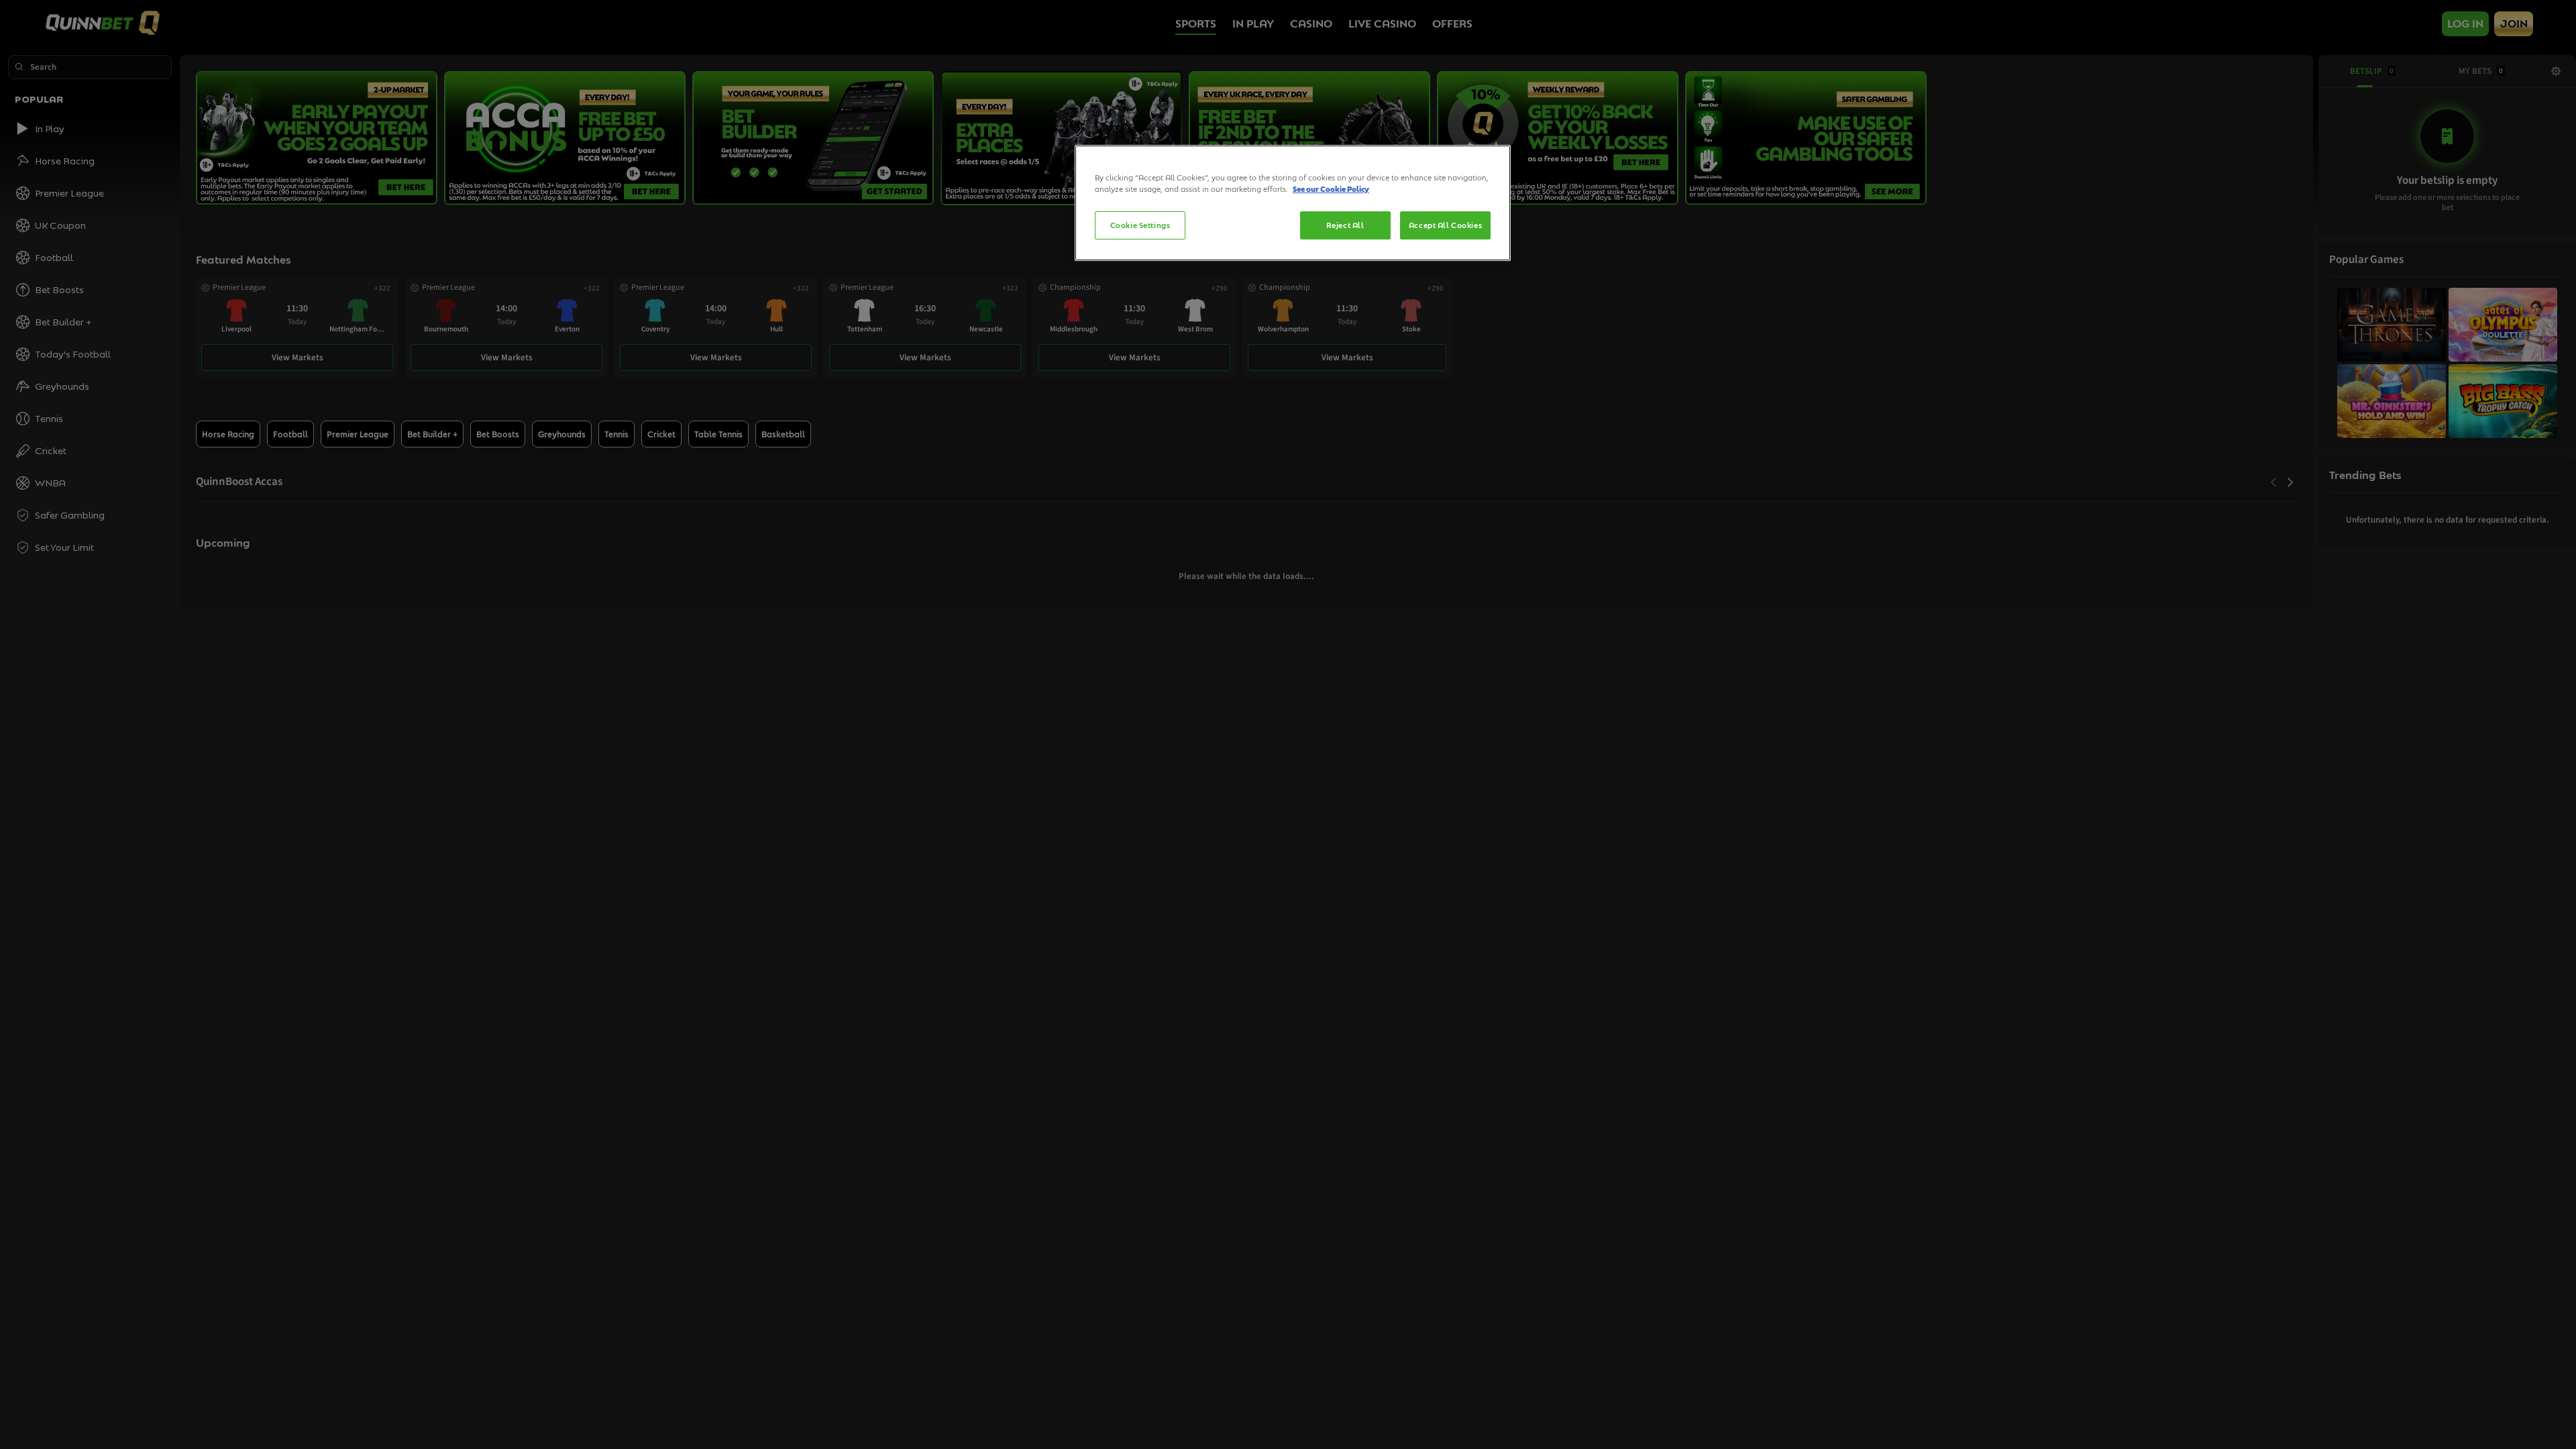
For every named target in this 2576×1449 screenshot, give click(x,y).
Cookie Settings (1140, 225)
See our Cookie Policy (1331, 189)
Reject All (1345, 225)
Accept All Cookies (1445, 225)
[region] (1293, 203)
